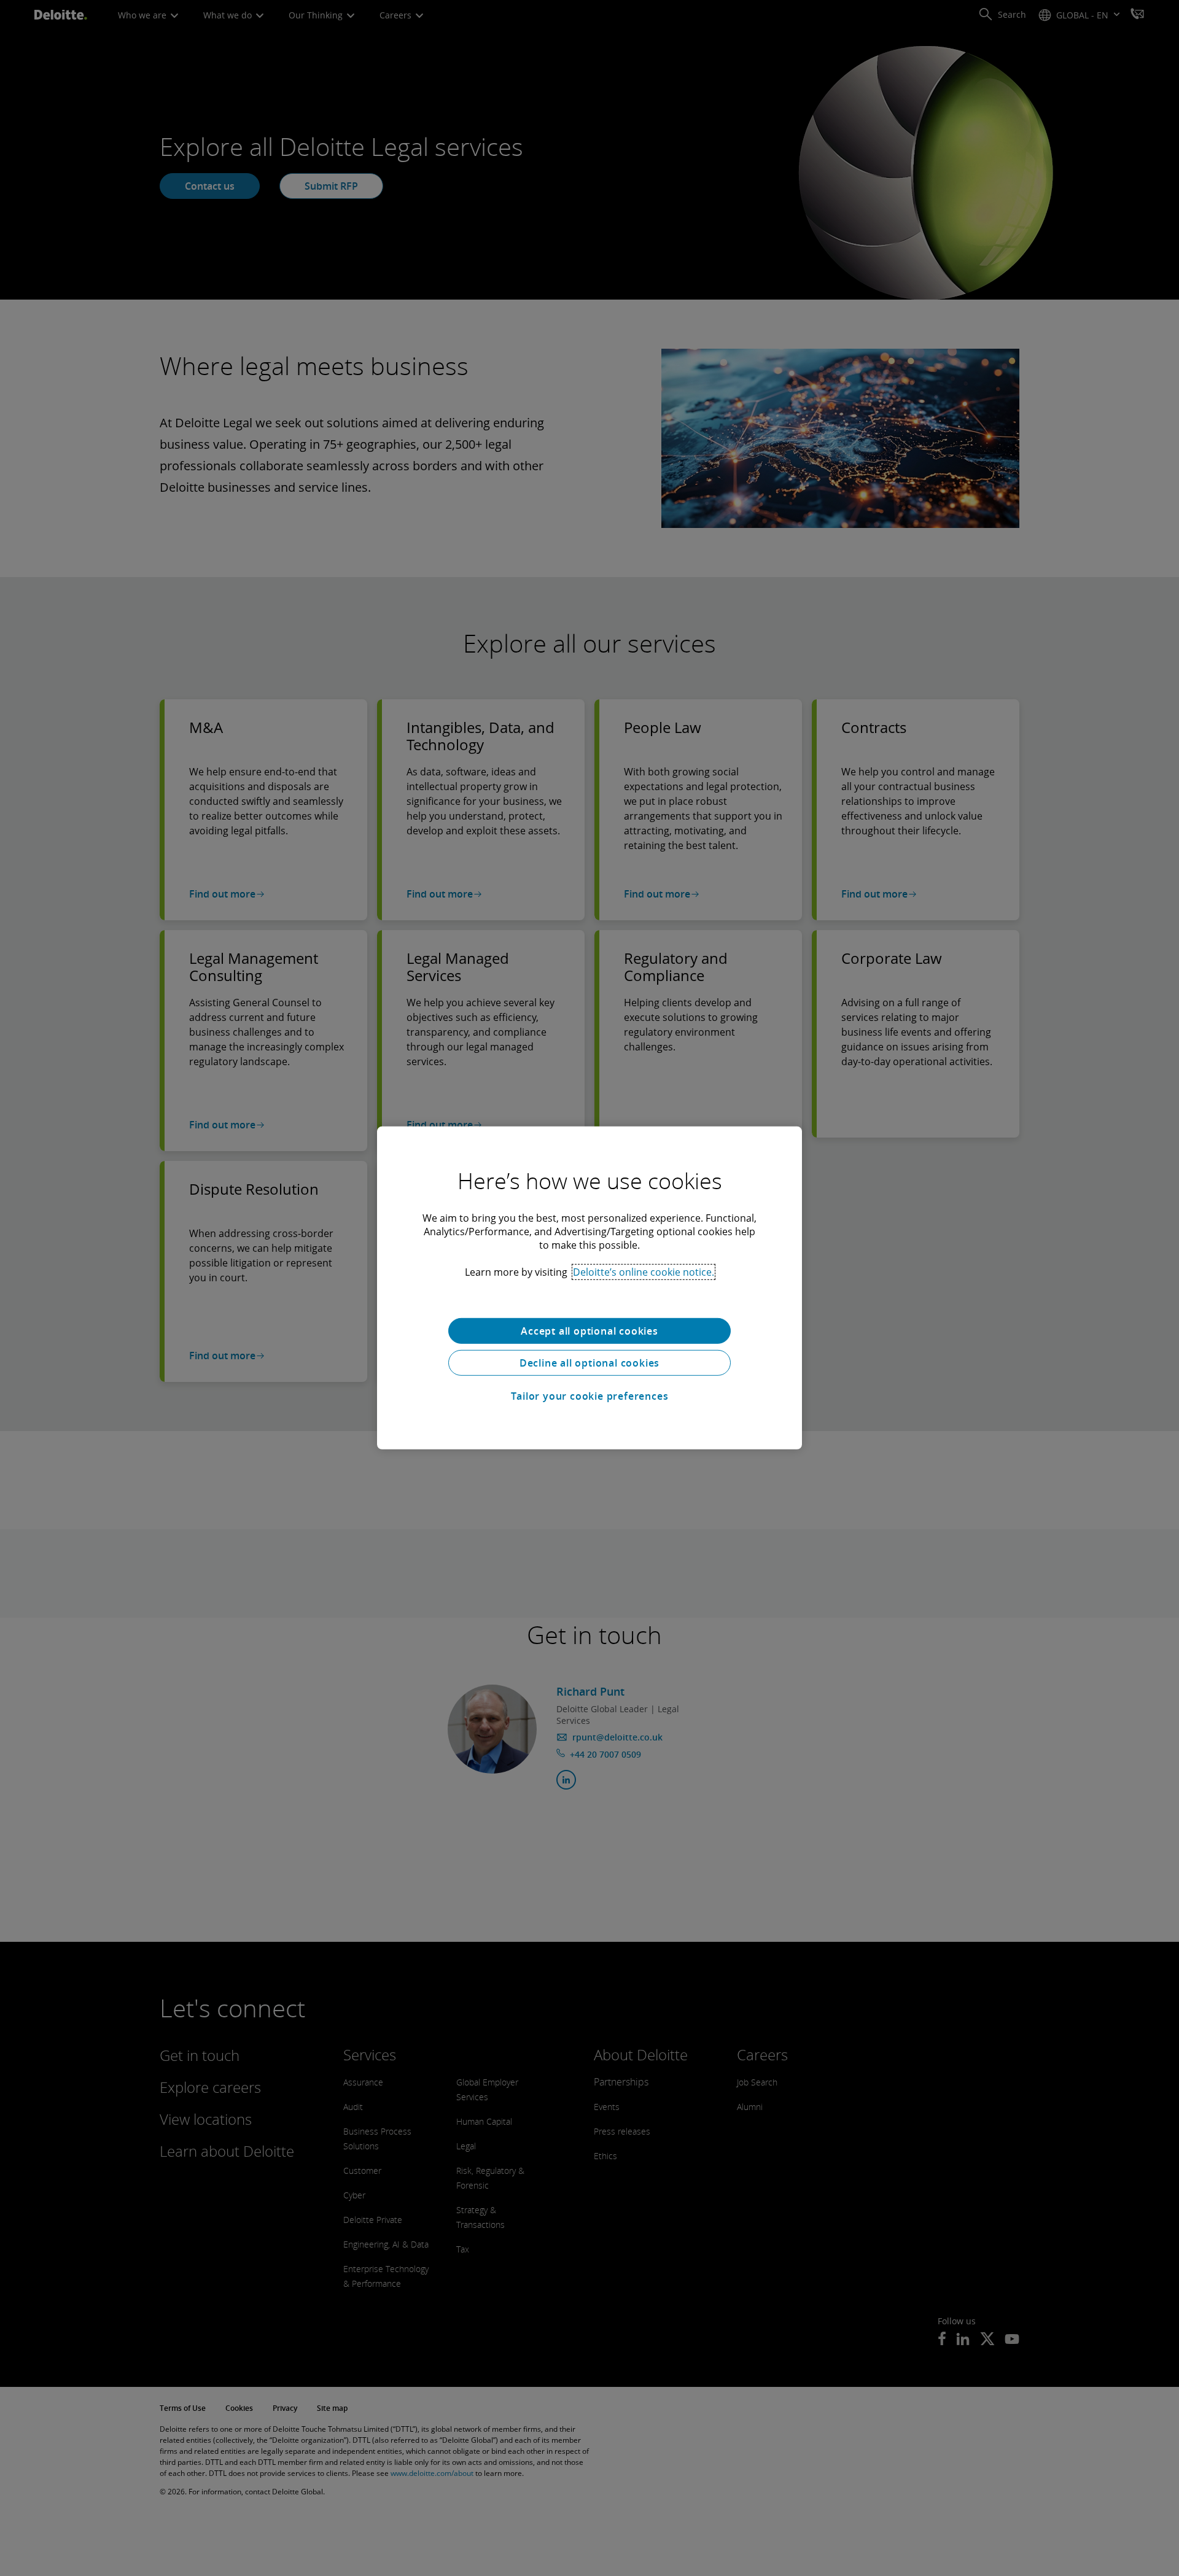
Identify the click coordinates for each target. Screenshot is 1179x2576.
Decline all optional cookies (589, 1363)
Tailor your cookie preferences (590, 1396)
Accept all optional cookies (589, 1331)
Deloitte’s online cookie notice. (644, 1272)
